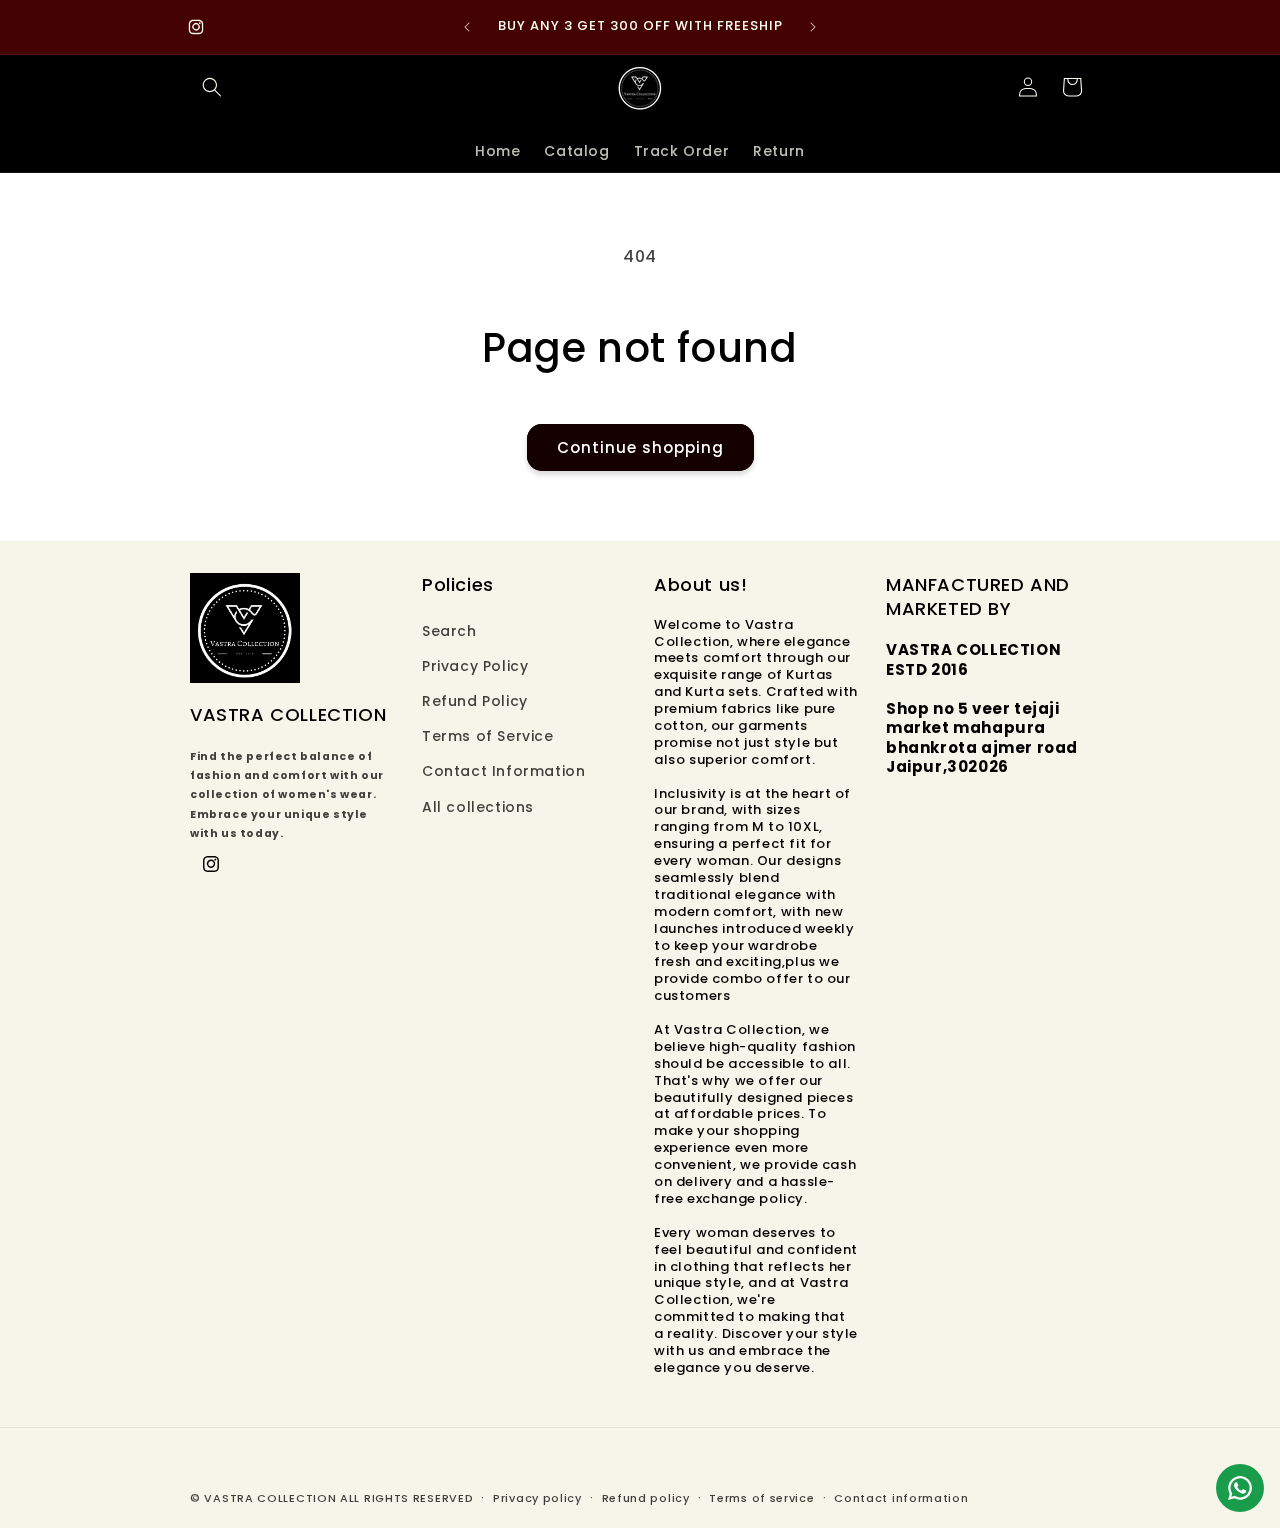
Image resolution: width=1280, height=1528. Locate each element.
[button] (212, 87)
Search (449, 631)
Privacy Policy (475, 666)
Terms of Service (488, 736)
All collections (478, 807)
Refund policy (646, 1498)
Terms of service (761, 1498)
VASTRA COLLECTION (270, 1498)
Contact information (901, 1498)
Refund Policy (475, 701)
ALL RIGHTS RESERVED (406, 1498)
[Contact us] (1240, 1488)
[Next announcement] (813, 27)
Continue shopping (640, 447)
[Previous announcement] (467, 27)
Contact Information (503, 771)
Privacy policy (537, 1498)
